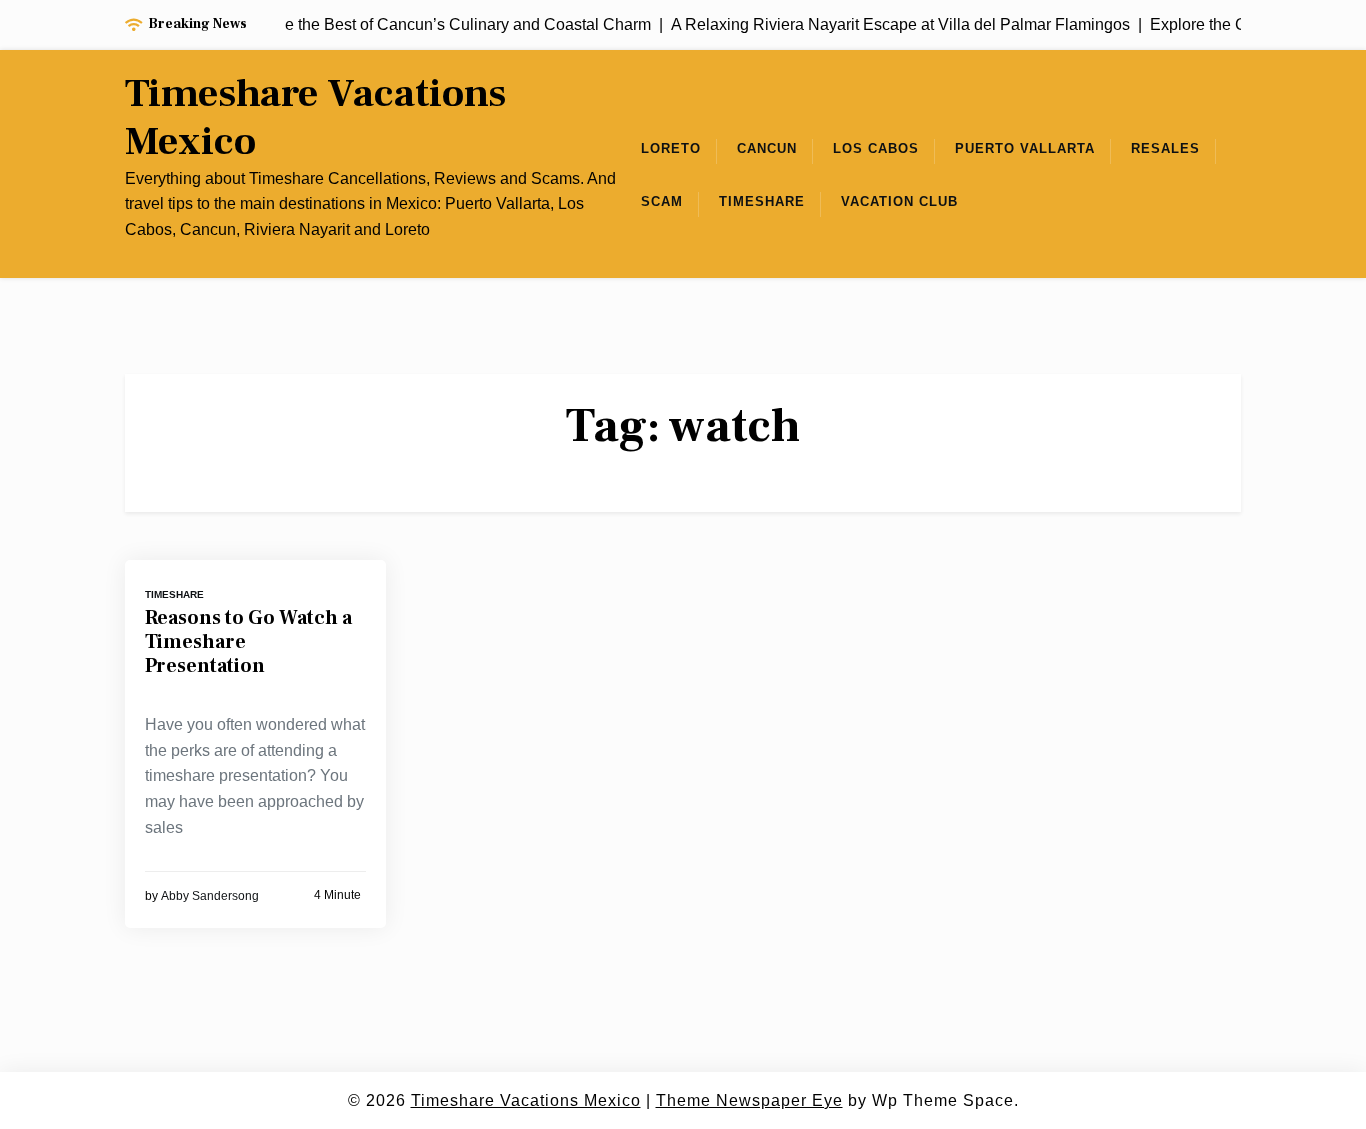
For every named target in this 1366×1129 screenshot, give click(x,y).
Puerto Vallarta (1025, 148)
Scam (662, 201)
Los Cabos (876, 148)
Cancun (767, 148)
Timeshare (762, 201)
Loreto (671, 148)
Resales (1165, 148)
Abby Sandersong (210, 896)
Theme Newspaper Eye (749, 1100)
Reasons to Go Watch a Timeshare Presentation (248, 642)
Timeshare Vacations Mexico (315, 118)
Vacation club (899, 201)
